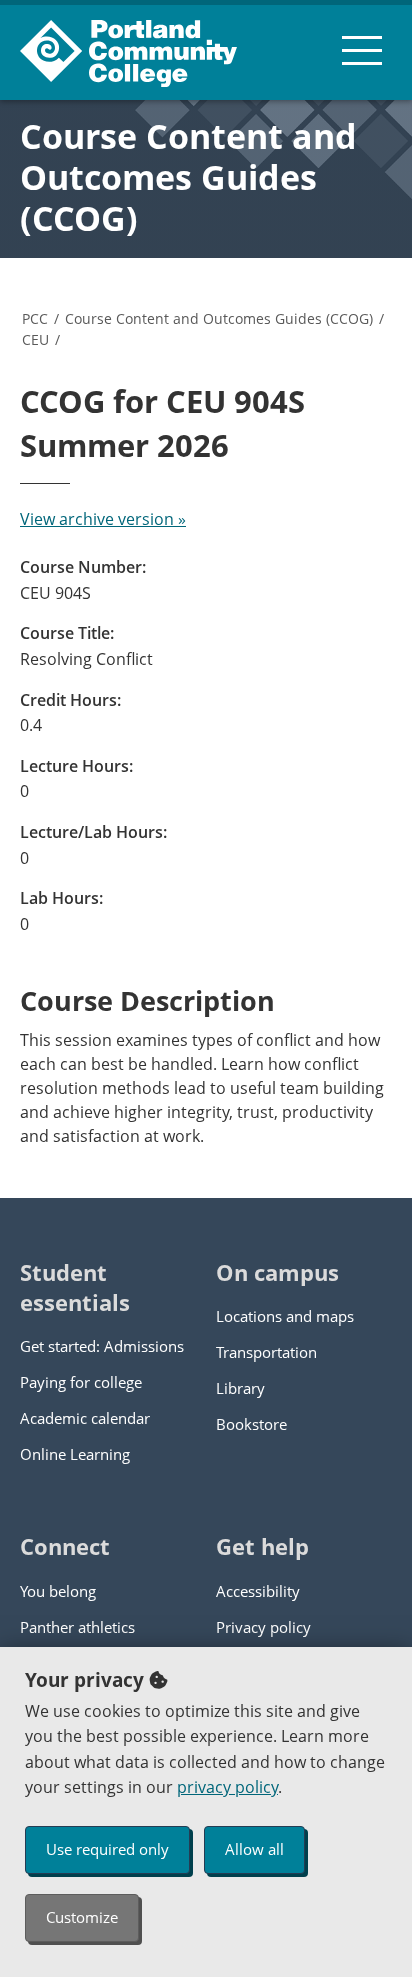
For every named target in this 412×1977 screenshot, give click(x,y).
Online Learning (75, 1454)
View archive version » (103, 519)
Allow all (254, 1849)
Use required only (107, 1849)
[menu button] (362, 50)
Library (240, 1388)
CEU (35, 339)
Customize (82, 1917)
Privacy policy (263, 1627)
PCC (35, 318)
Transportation (266, 1352)
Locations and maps (285, 1316)
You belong (58, 1591)
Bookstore (251, 1424)
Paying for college (81, 1382)
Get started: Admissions (102, 1346)
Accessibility (258, 1591)
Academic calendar (85, 1418)
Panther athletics (77, 1627)
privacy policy (227, 1787)
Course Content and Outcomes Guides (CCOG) (188, 177)
